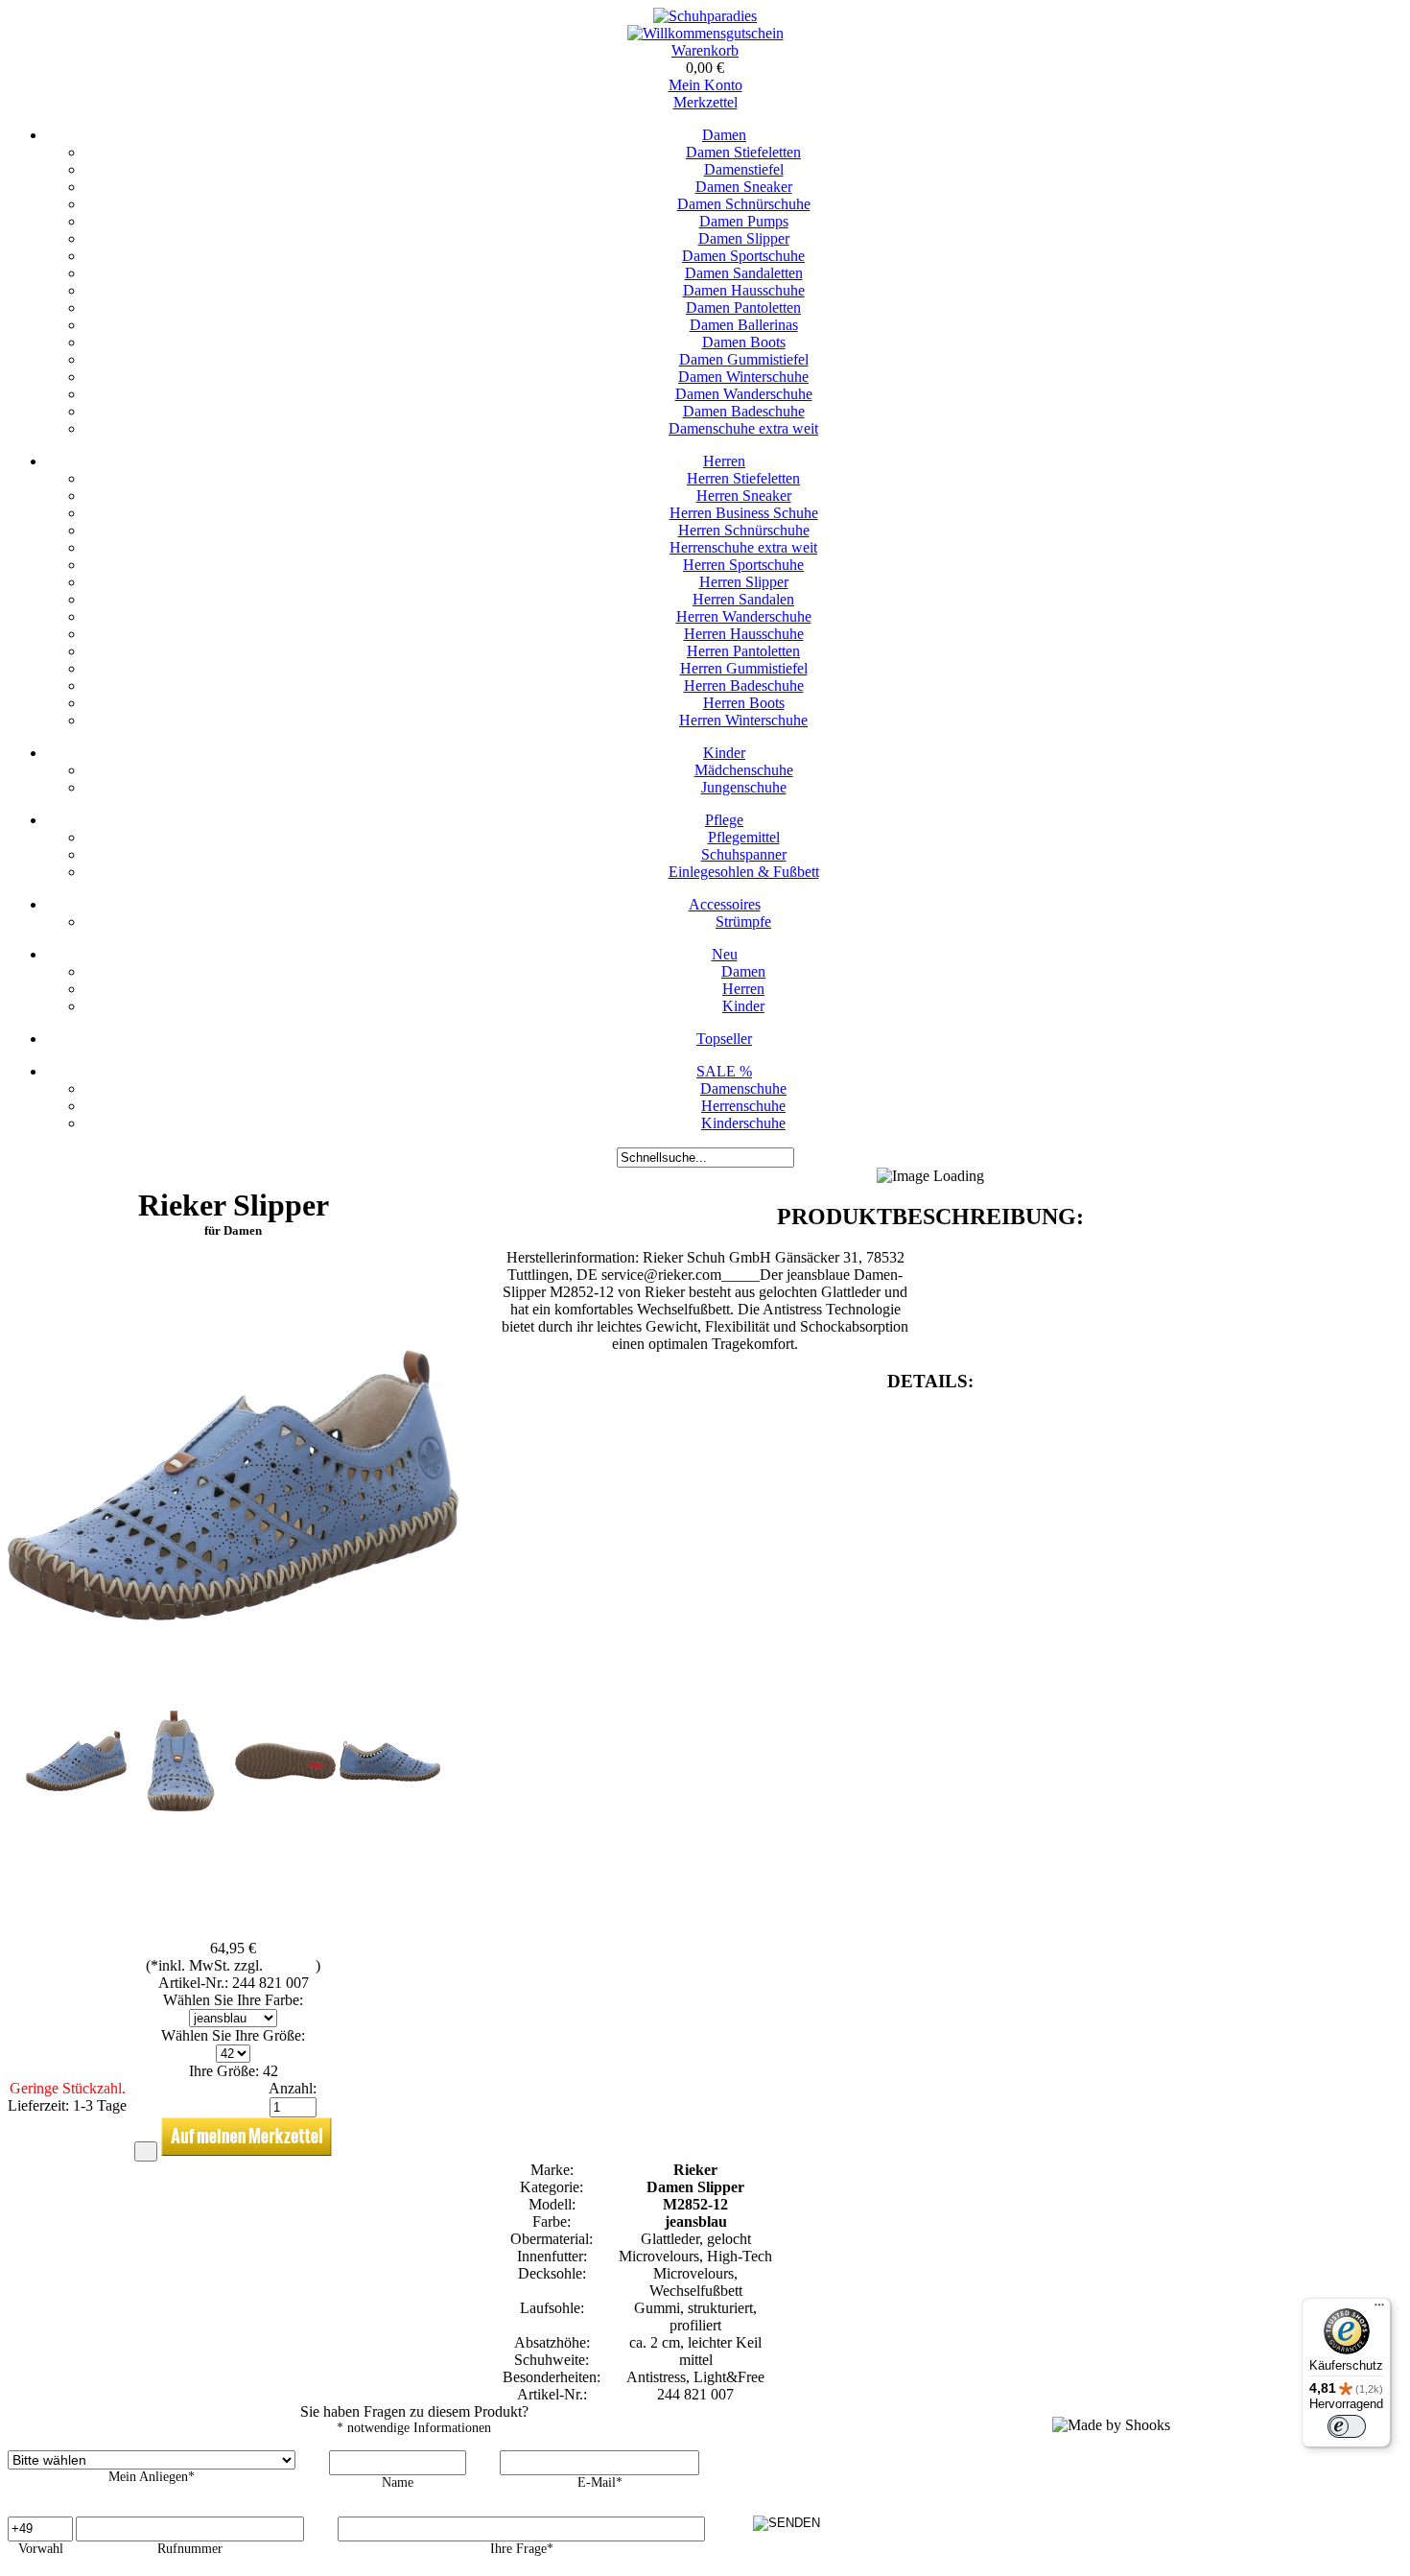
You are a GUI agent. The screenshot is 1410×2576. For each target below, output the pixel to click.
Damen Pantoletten (743, 307)
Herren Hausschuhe (744, 634)
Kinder (724, 753)
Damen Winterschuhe (743, 377)
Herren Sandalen (743, 599)
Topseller (724, 1039)
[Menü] (1379, 2309)
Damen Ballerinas (744, 325)
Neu (725, 954)
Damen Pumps (744, 221)
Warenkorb (705, 50)
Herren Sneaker (744, 496)
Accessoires (725, 904)
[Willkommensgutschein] (705, 33)
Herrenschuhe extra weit (743, 547)
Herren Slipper (744, 582)
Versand (291, 1965)
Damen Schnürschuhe (744, 204)
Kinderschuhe (743, 1123)
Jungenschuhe (744, 787)
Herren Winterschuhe (743, 720)
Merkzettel (705, 102)
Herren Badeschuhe (744, 685)
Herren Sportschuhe (743, 565)
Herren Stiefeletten (743, 478)
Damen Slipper (744, 238)
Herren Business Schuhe (744, 513)
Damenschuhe (743, 1088)
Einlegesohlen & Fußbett (744, 872)
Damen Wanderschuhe (744, 394)
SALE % (724, 1071)
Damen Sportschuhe (743, 256)
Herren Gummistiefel (744, 668)
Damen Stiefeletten (743, 152)
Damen (724, 135)
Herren (724, 461)
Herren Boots (744, 703)
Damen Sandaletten (744, 273)
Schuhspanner (744, 854)
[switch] (1347, 2426)
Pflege (724, 820)
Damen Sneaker (744, 187)
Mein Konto (705, 85)
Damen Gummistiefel (744, 359)
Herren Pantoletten (743, 651)
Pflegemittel (744, 837)
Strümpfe (743, 922)
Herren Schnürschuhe (744, 530)
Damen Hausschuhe (744, 290)
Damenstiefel (744, 169)
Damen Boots (744, 342)
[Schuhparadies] (705, 16)
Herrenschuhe (743, 1106)
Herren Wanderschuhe (744, 616)
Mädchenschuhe (744, 770)
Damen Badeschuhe (744, 411)
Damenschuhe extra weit (743, 428)
